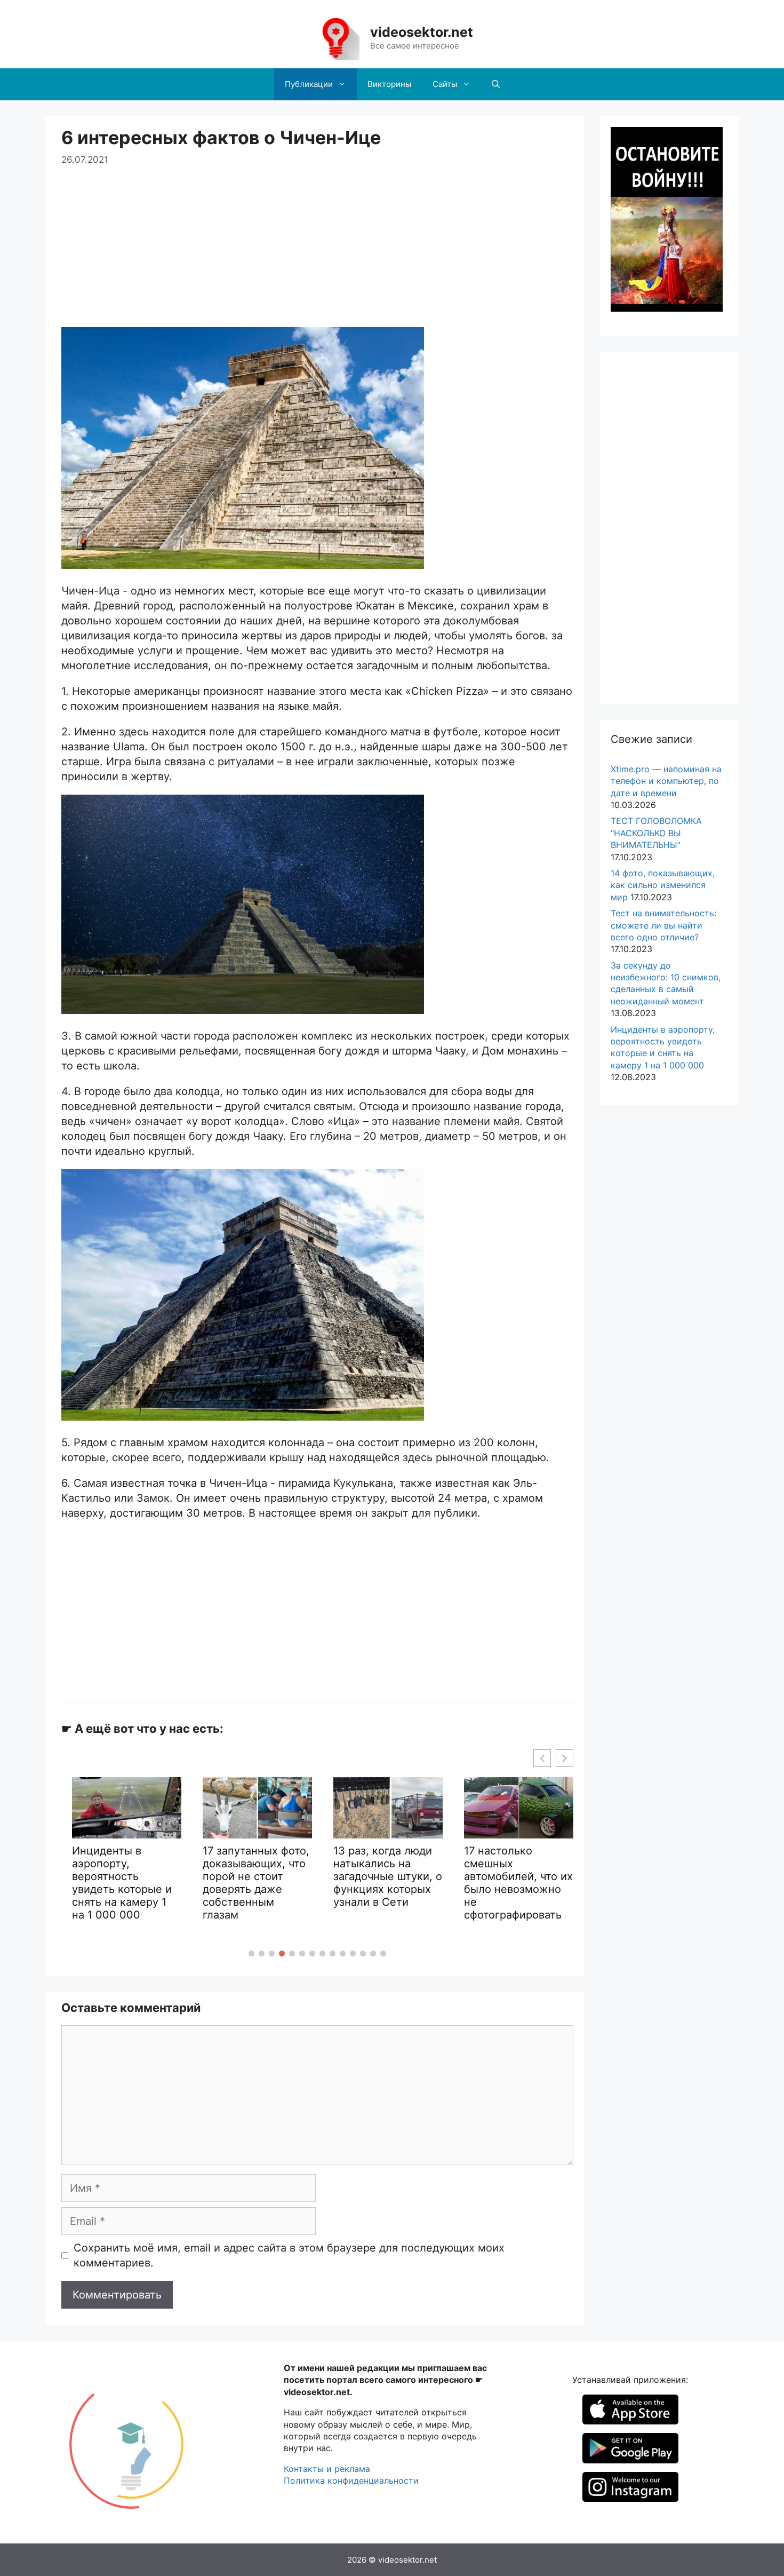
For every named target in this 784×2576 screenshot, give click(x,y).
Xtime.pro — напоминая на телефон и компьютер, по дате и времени (666, 781)
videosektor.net (422, 32)
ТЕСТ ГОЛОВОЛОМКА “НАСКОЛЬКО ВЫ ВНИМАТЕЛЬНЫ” (656, 833)
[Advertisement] (317, 242)
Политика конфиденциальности (351, 2480)
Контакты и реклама (327, 2469)
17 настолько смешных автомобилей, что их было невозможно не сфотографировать (388, 1883)
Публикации (309, 84)
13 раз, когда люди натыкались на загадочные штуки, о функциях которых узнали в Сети (257, 1876)
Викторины (389, 84)
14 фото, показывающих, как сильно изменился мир (663, 885)
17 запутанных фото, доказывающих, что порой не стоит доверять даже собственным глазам (125, 1883)
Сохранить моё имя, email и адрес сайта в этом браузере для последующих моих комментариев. (289, 2255)
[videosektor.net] (335, 37)
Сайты (445, 84)
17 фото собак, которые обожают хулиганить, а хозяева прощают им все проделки (512, 1897)
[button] (251, 1953)
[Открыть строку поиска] (496, 84)
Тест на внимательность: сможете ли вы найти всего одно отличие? (663, 925)
